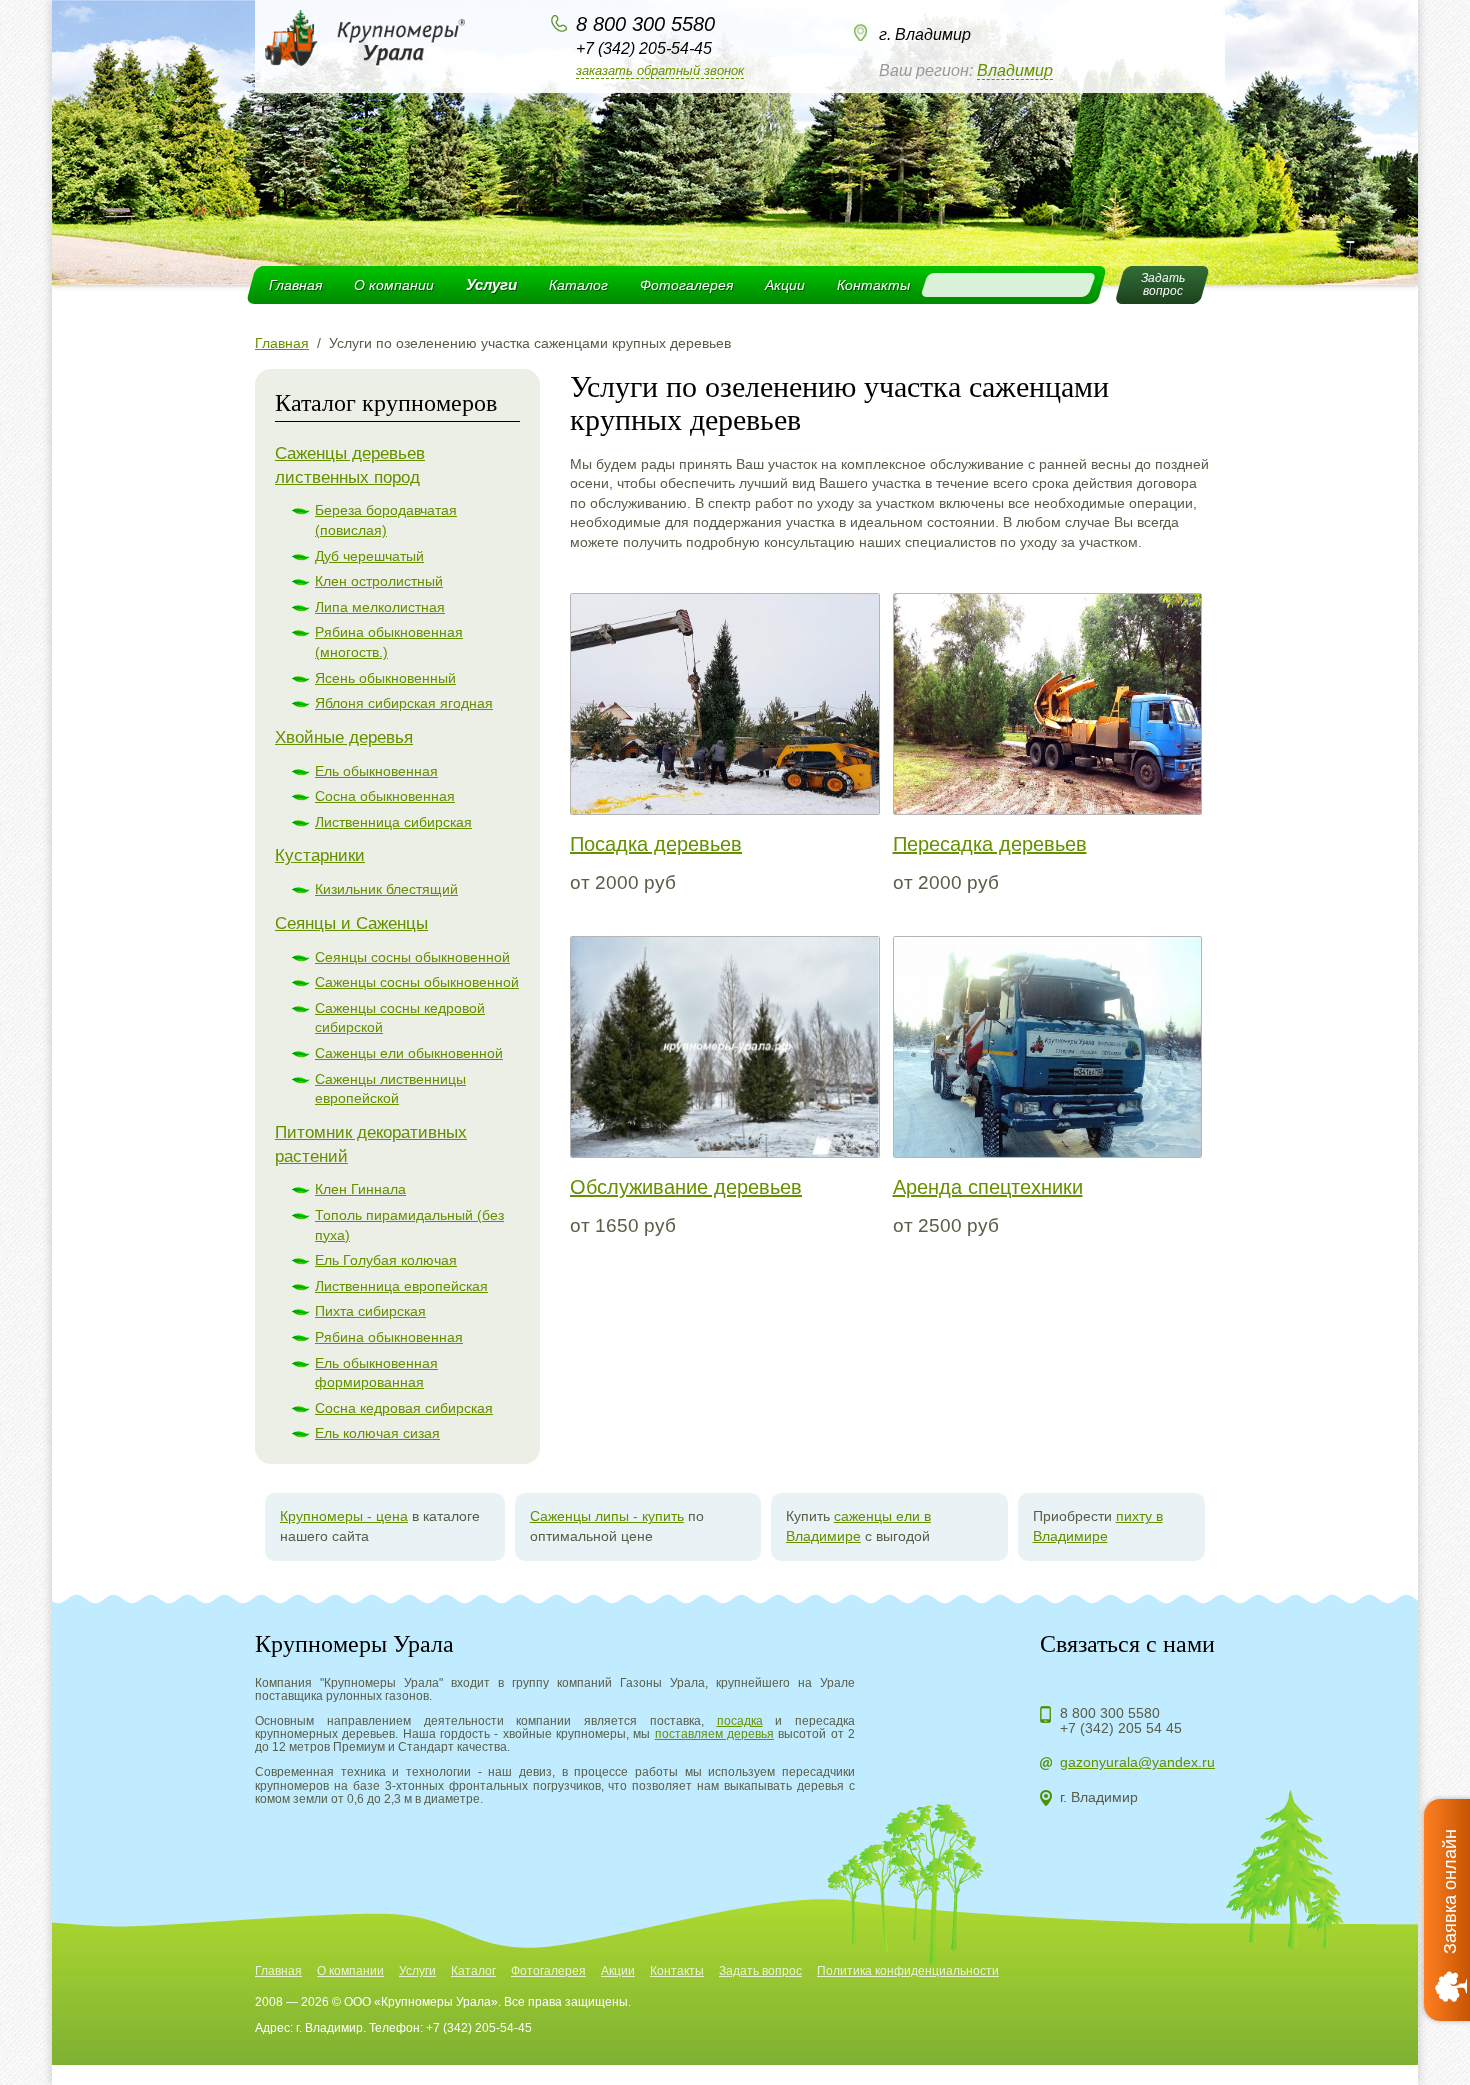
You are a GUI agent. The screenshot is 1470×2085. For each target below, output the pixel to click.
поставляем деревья (714, 1734)
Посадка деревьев (656, 844)
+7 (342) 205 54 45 (1121, 1728)
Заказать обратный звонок (660, 70)
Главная (295, 285)
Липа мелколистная (380, 607)
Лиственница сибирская (393, 822)
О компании (394, 285)
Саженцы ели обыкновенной (409, 1053)
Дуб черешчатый (369, 556)
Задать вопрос (760, 1971)
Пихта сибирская (370, 1311)
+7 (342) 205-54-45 (644, 48)
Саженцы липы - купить (607, 1516)
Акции (785, 285)
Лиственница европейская (401, 1286)
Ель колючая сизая (377, 1433)
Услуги (491, 284)
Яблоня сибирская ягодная (404, 703)
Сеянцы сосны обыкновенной (412, 957)
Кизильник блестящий (386, 889)
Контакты (873, 285)
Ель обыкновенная (376, 771)
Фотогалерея (686, 285)
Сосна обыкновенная (385, 796)
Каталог (578, 285)
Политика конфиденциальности (908, 1971)
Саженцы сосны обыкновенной (417, 982)
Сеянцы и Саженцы (351, 923)
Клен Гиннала (360, 1189)
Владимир (1015, 70)
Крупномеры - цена (344, 1516)
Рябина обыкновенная (389, 1337)
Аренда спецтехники (988, 1187)
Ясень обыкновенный (385, 678)
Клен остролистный (379, 581)
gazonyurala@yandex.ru (1137, 1762)
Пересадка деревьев (990, 844)
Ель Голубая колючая (386, 1260)
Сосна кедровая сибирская (404, 1408)
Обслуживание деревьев (686, 1187)
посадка (740, 1721)
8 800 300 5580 (645, 24)
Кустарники (320, 855)
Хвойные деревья (344, 737)
